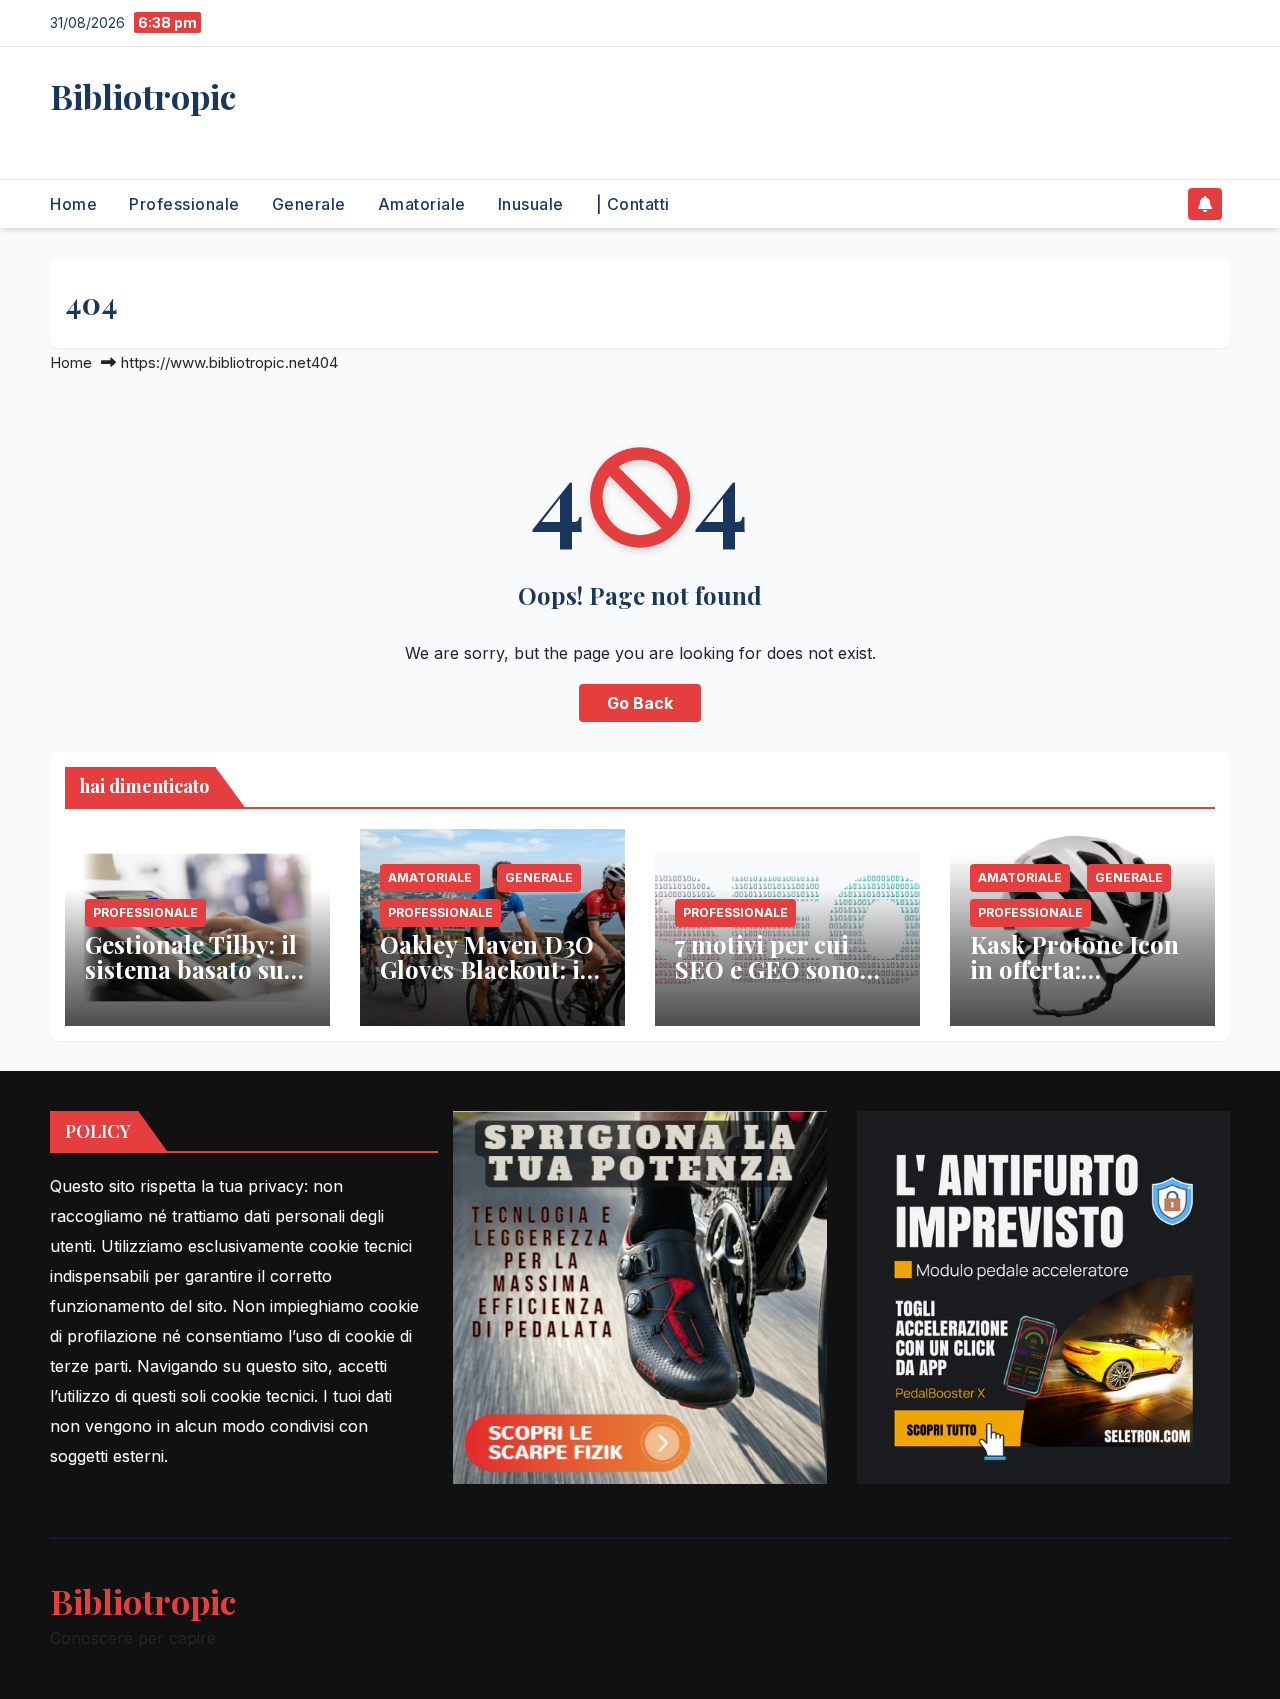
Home (71, 362)
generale (309, 204)
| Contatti (633, 204)
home (73, 204)
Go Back (640, 703)
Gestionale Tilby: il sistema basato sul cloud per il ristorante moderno (197, 981)
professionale (184, 204)
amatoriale (422, 204)
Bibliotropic (143, 96)
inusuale (531, 204)
